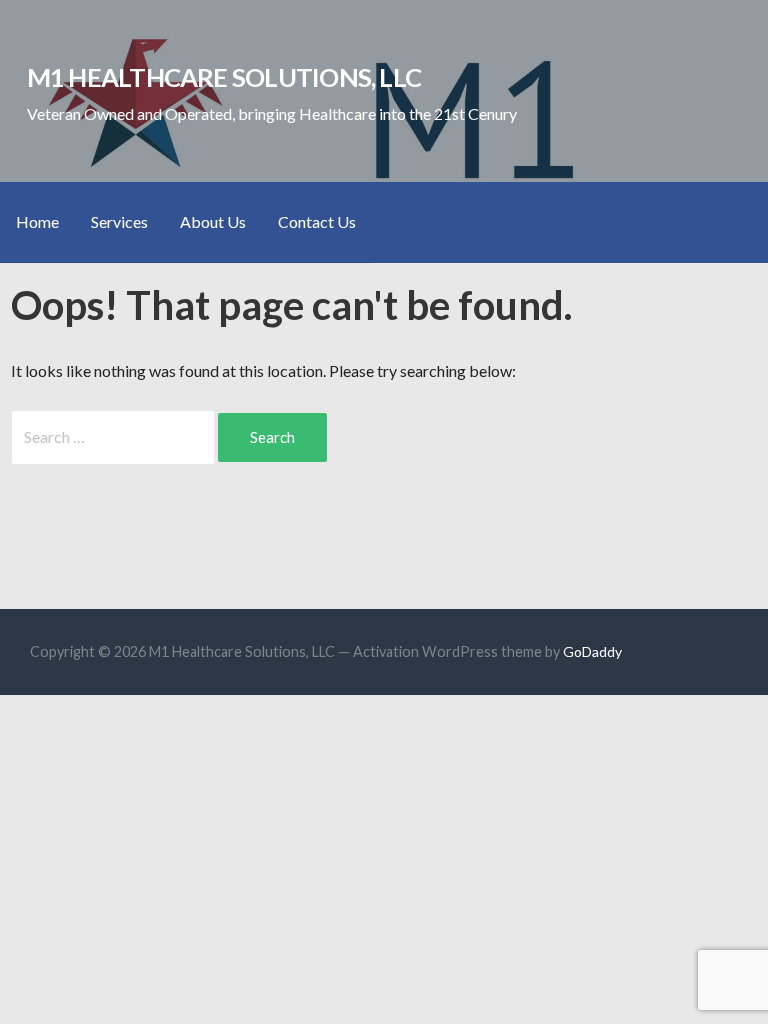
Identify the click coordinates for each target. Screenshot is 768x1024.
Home (37, 221)
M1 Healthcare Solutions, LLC (224, 77)
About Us (213, 221)
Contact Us (317, 221)
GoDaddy (592, 651)
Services (119, 221)
